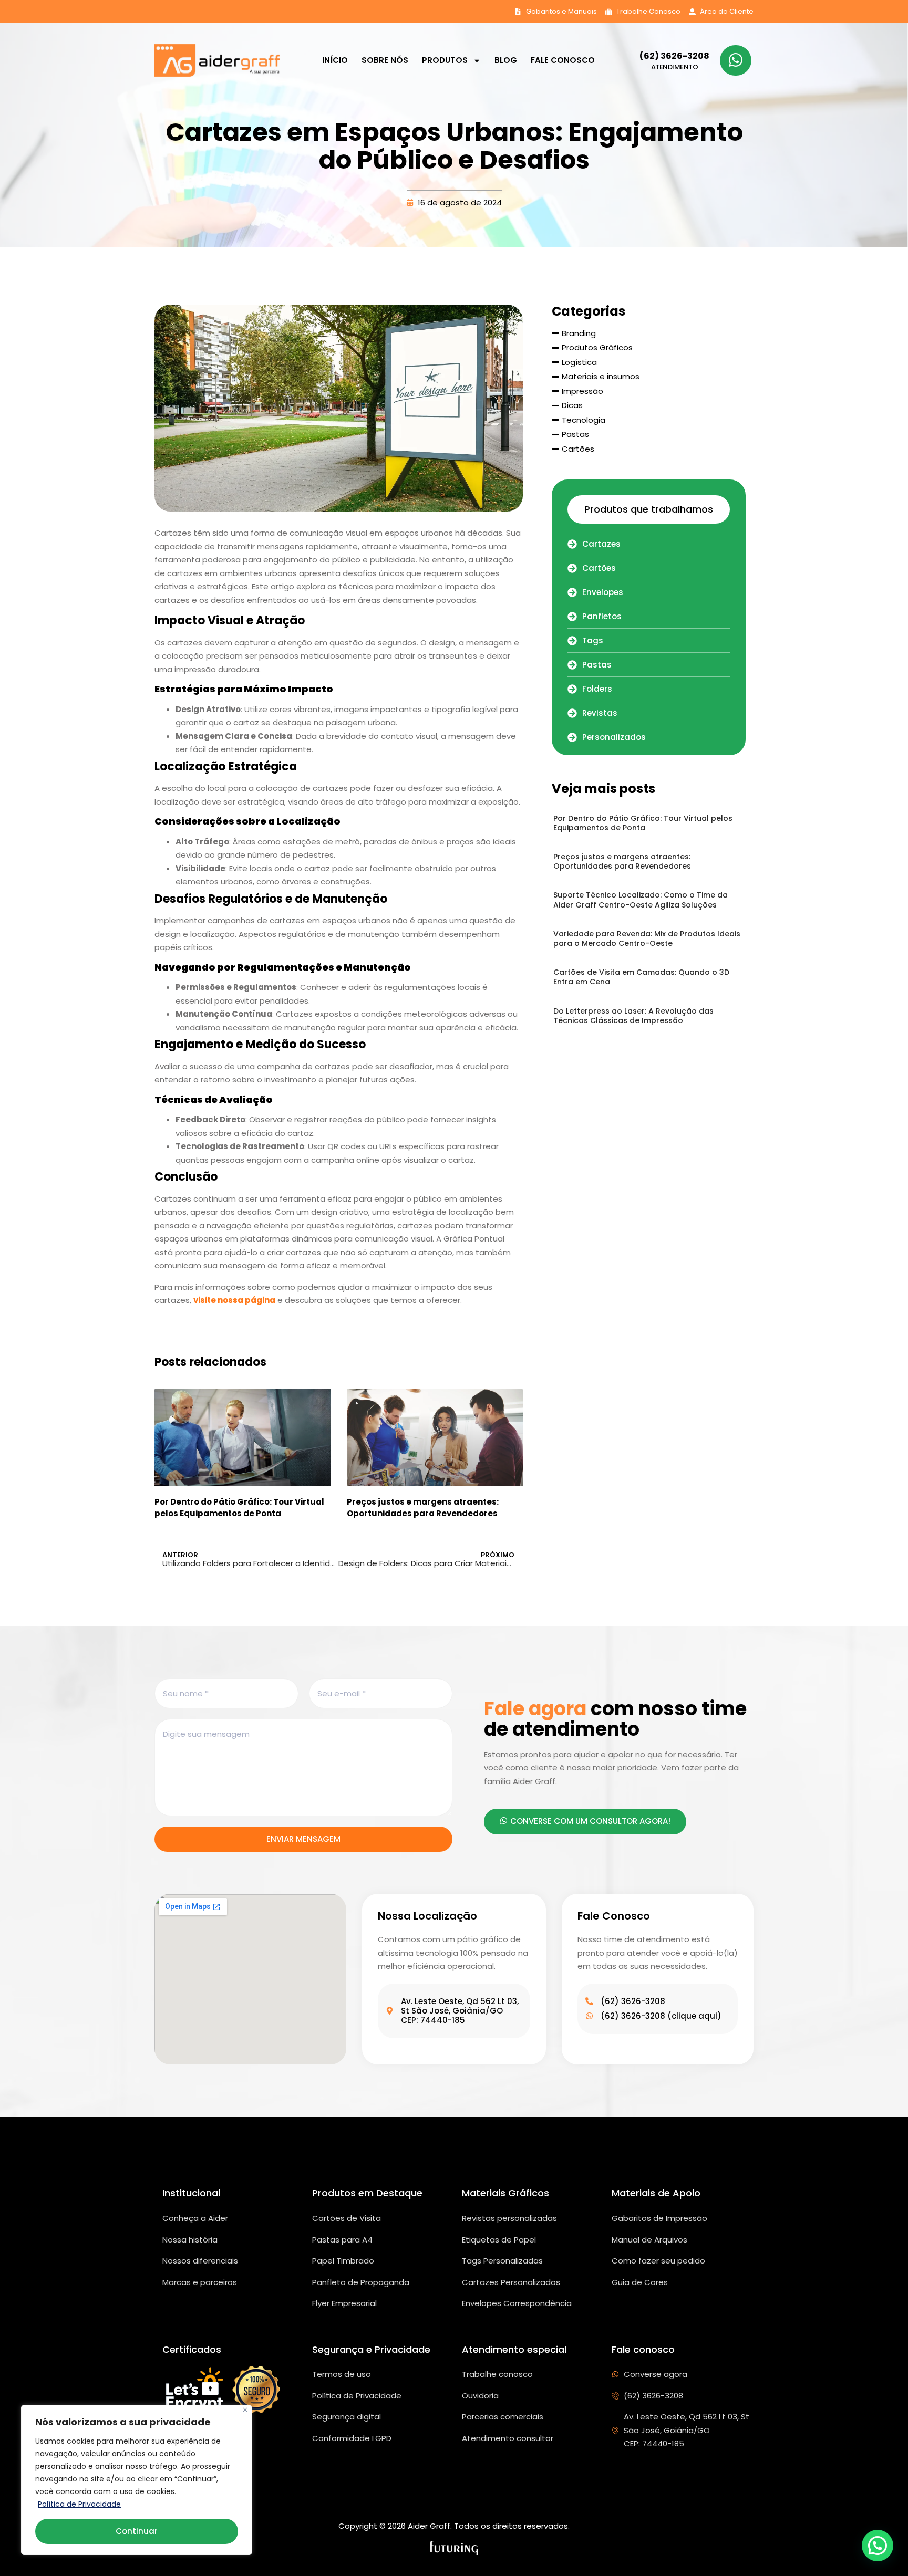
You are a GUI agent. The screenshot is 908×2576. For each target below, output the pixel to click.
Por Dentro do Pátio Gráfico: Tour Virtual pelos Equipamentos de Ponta (239, 1508)
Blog (506, 60)
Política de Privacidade (79, 2504)
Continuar (137, 2531)
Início (335, 60)
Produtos (445, 60)
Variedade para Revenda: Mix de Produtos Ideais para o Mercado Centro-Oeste (647, 938)
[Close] (245, 2410)
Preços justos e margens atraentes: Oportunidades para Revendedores (423, 1508)
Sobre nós (385, 60)
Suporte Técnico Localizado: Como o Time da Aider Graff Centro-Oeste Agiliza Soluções (641, 900)
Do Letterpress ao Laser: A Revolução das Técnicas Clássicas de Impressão (633, 1016)
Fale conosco (563, 60)
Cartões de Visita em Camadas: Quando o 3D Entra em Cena (641, 977)
